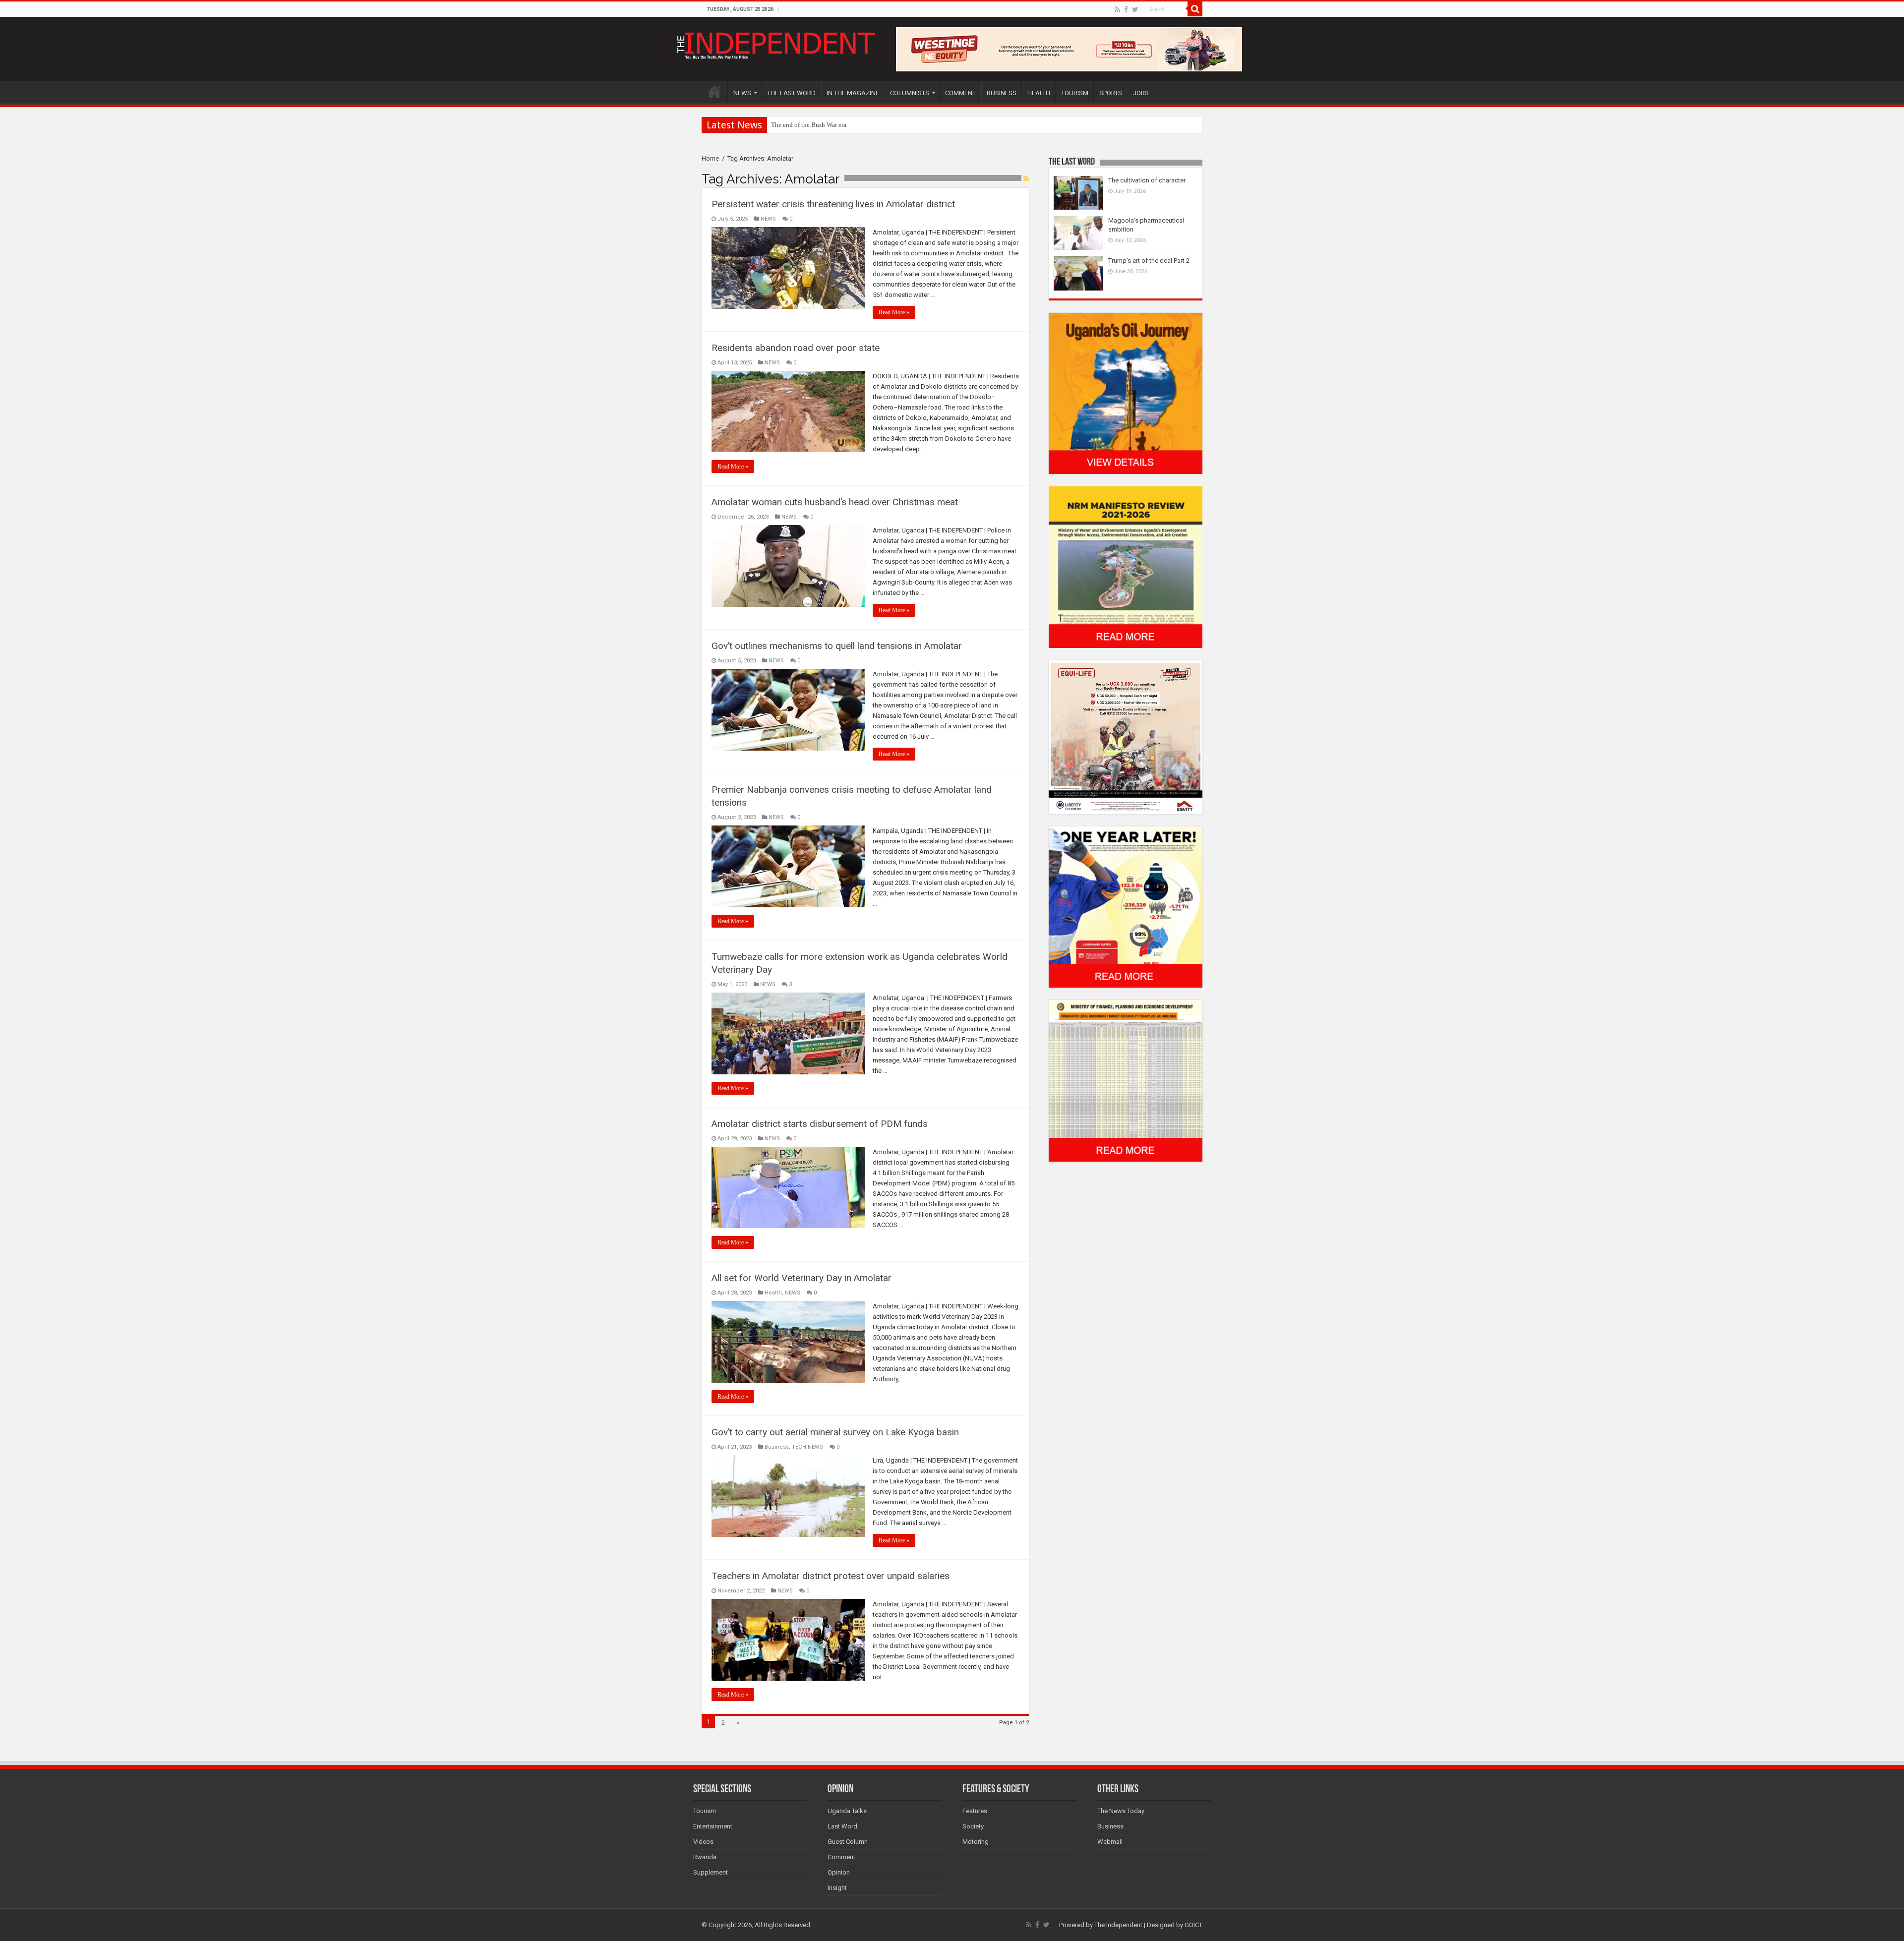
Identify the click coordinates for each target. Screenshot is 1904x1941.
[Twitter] (1135, 9)
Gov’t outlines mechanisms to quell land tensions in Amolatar (837, 646)
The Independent (1118, 1925)
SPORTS (1111, 93)
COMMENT (960, 93)
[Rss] (1117, 9)
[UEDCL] (1126, 907)
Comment (841, 1857)
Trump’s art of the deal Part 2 (1149, 261)
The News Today (1121, 1811)
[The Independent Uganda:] (775, 44)
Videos (703, 1842)
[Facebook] (1126, 9)
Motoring (976, 1842)
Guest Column (848, 1842)
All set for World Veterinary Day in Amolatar (802, 1278)
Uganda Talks (847, 1811)
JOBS (1141, 93)
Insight (837, 1888)
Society (973, 1826)
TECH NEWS (807, 1447)
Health (773, 1293)
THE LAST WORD (791, 93)
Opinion (839, 1872)
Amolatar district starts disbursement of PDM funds (820, 1124)
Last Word (842, 1826)
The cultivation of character (1147, 180)
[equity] (1126, 736)
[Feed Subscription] (1026, 178)
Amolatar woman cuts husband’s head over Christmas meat (835, 502)
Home (710, 158)
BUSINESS (1002, 93)
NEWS (742, 93)
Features (975, 1811)
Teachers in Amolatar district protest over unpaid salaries (831, 1576)
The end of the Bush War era (809, 125)
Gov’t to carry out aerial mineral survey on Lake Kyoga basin (835, 1432)
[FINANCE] (1126, 1081)
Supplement (711, 1872)
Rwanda (705, 1857)
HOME (714, 92)
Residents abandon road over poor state (796, 348)
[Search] (1195, 9)
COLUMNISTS (910, 93)
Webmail (1110, 1842)
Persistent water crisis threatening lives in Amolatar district (833, 204)
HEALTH (1039, 93)
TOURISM (1075, 93)
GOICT (1193, 1925)
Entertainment (713, 1826)
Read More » (894, 312)
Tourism (705, 1811)
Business (777, 1447)
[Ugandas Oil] (1126, 393)
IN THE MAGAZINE (853, 93)
